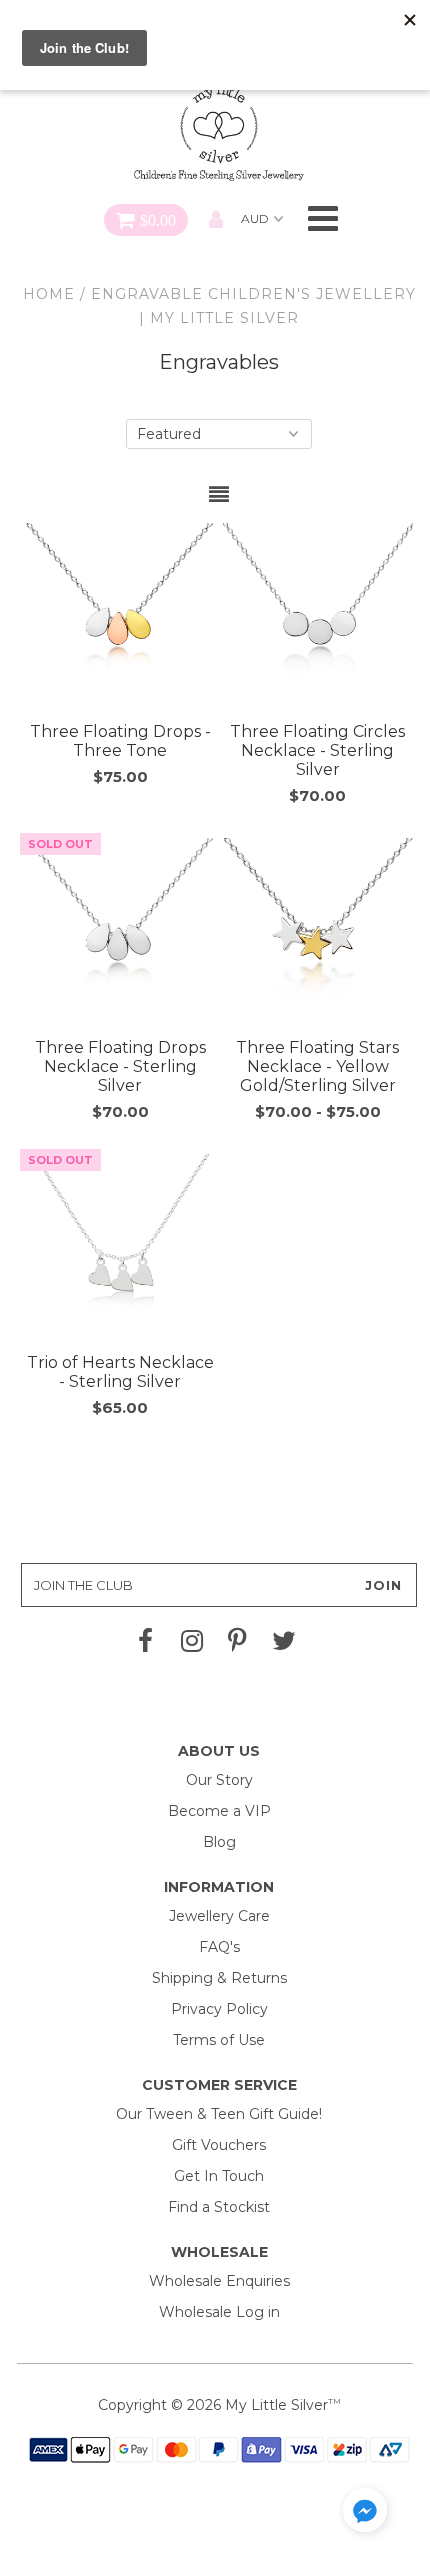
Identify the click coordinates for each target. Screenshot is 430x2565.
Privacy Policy (219, 2009)
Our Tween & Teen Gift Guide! (219, 2114)
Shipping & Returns (219, 1978)
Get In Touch (219, 2176)
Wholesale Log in (219, 2312)
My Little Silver (276, 2405)
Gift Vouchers (219, 2145)
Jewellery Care (219, 1916)
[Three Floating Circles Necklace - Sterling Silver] (318, 618)
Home (49, 294)
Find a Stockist (219, 2207)
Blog (219, 1842)
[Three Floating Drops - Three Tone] (120, 618)
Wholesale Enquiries (219, 2281)
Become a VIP (219, 1811)
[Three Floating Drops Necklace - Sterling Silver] (120, 933)
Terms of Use (219, 2040)
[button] (365, 2513)
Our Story (219, 1780)
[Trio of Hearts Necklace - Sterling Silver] (120, 1249)
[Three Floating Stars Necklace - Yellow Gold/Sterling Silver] (318, 933)
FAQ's (219, 1947)
